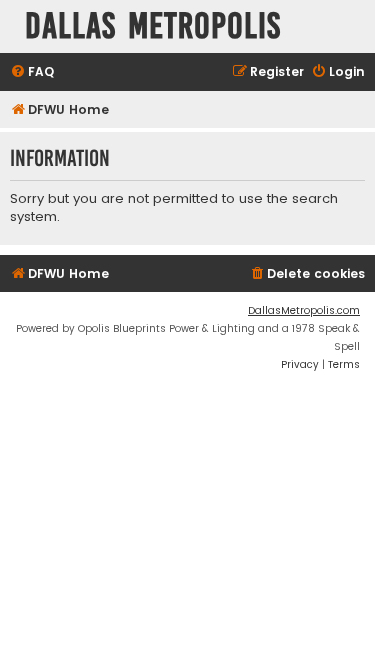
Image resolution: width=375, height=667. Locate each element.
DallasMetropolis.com (304, 310)
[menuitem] (32, 72)
